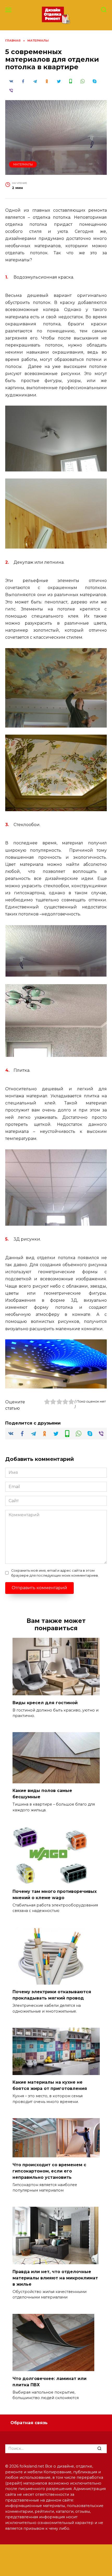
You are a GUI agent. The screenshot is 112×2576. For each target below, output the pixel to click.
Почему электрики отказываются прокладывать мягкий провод (52, 1995)
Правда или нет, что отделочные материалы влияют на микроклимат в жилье (55, 2278)
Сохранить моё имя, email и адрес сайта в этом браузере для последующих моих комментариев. (55, 1573)
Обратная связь (29, 2423)
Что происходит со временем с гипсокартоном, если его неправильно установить (49, 2171)
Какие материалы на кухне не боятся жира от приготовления (50, 2085)
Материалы (23, 164)
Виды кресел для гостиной (45, 1702)
